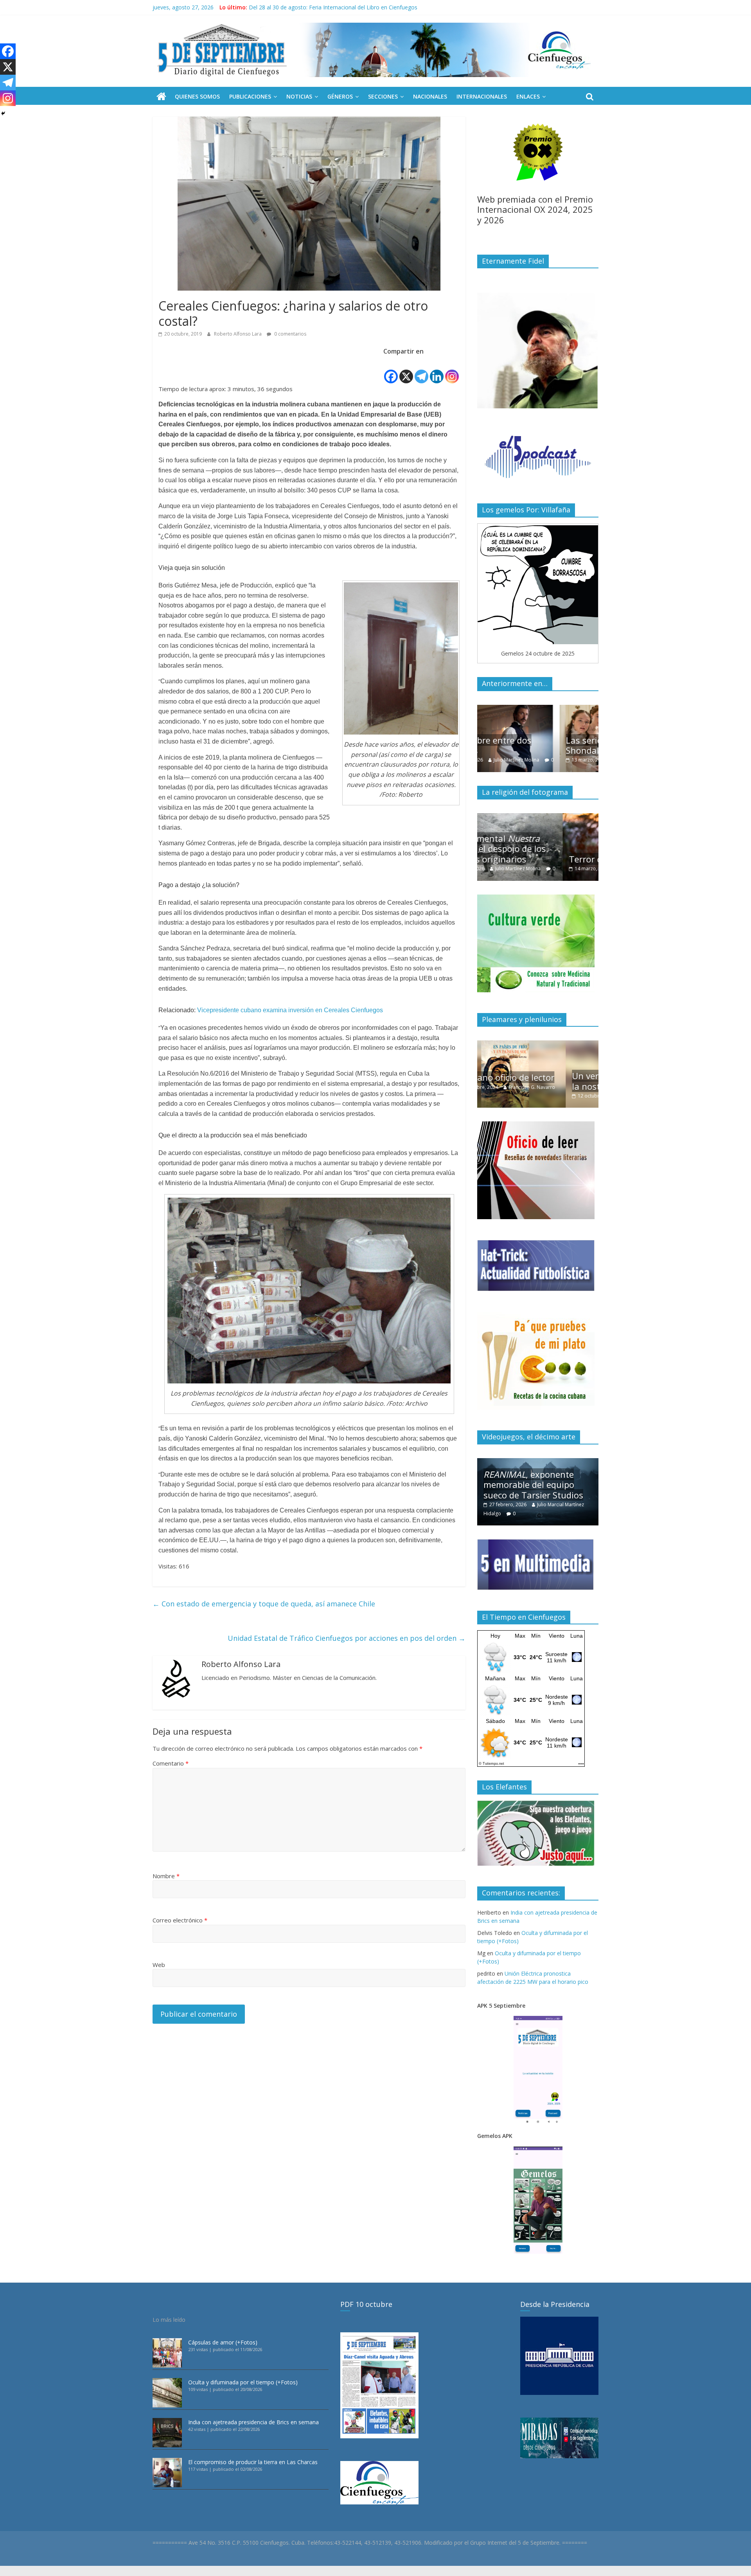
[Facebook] (391, 370)
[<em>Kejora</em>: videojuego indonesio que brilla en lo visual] (538, 1462)
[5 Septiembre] (161, 97)
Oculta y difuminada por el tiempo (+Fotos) (243, 2382)
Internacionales (482, 96)
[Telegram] (421, 370)
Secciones (383, 96)
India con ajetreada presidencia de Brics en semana (253, 2422)
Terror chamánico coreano (537, 859)
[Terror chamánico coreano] (538, 817)
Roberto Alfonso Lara (238, 334)
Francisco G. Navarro (561, 1096)
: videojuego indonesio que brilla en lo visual (535, 1485)
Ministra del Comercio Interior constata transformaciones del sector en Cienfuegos (354, 7)
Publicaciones (250, 96)
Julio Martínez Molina (557, 760)
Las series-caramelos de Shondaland (532, 745)
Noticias (299, 96)
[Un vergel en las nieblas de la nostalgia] (538, 1045)
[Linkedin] (437, 370)
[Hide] (3, 113)
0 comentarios (290, 334)
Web (159, 1965)
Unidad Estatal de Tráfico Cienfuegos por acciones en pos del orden (347, 1638)
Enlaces (528, 96)
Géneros (340, 96)
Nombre (166, 1876)
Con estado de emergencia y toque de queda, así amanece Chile (264, 1604)
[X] (406, 370)
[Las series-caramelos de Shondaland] (538, 709)
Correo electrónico (180, 1920)
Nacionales (430, 96)
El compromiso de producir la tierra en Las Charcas (253, 2462)
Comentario (171, 1763)
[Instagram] (452, 370)
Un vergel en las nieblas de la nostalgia (538, 1081)
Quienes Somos (197, 96)
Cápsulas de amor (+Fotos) (223, 2342)
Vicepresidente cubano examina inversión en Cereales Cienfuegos (290, 1010)
